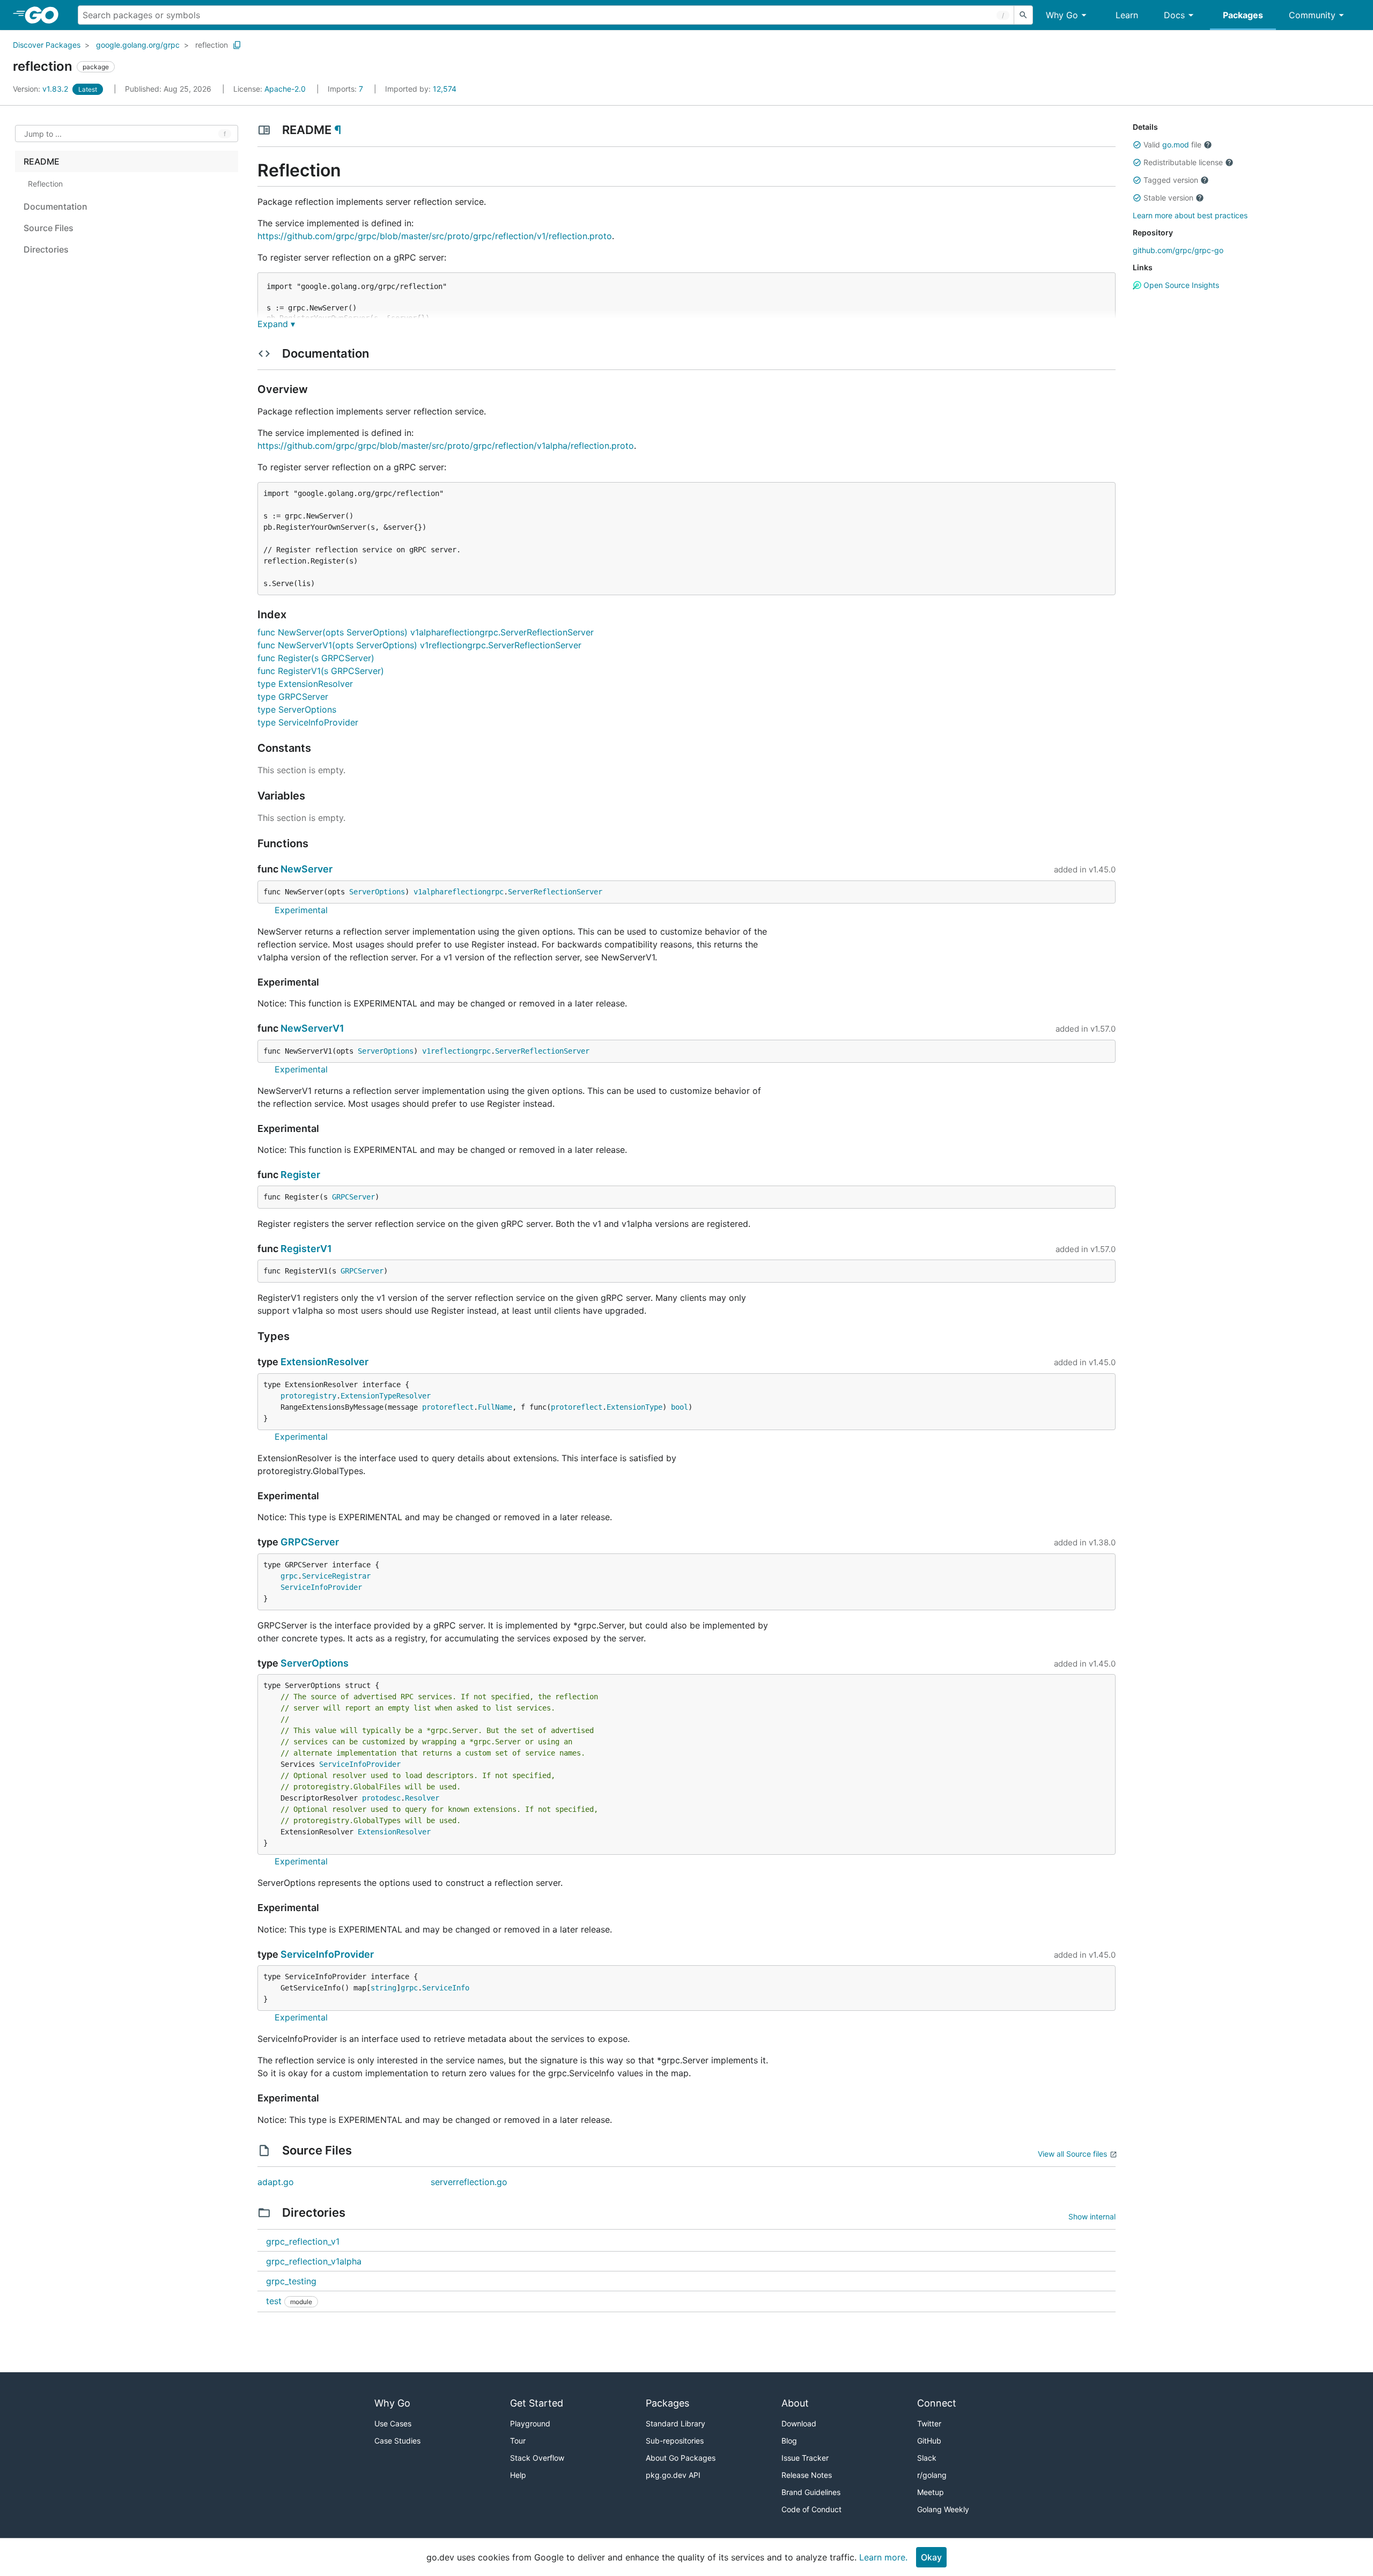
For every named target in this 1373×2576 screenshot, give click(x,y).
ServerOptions (377, 892)
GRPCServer (353, 1197)
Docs (1174, 15)
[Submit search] (1023, 15)
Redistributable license (1183, 162)
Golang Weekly (943, 2509)
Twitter (929, 2423)
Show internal (1092, 2216)
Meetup (931, 2492)
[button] (1137, 145)
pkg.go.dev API (673, 2475)
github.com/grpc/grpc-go (1178, 250)
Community (1312, 15)
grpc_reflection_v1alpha (314, 2261)
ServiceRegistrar (336, 1576)
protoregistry (308, 1396)
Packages (1243, 15)
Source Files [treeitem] (49, 228)
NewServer (307, 869)
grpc (289, 1576)
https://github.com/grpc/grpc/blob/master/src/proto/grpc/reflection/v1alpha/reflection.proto (446, 446)
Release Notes (807, 2475)
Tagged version (1171, 180)
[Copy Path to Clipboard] (237, 45)
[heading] (45, 15)
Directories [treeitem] (46, 249)
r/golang (932, 2475)
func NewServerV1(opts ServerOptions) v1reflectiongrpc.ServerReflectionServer (419, 645)
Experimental (301, 910)
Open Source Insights (1180, 285)
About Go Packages (681, 2458)
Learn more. (883, 2557)
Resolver (422, 1798)
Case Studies (397, 2441)
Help (518, 2475)
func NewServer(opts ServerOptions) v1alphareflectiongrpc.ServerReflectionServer (426, 632)
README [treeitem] (42, 161)
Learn (1127, 15)
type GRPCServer (293, 697)
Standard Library (676, 2423)
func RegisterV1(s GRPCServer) (321, 671)
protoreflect (448, 1407)
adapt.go (276, 2182)
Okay (931, 2557)
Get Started (537, 2403)
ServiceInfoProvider (321, 1587)
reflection (212, 45)
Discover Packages (47, 45)
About (795, 2403)
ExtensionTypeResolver (386, 1396)
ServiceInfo (446, 1988)
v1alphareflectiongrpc (459, 892)
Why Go (1062, 15)
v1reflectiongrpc (456, 1051)
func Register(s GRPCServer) (316, 658)
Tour (518, 2441)
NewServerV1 (312, 1028)
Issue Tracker (805, 2458)
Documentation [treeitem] (56, 206)
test (274, 2301)
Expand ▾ (276, 324)
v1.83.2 (42, 89)
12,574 (421, 89)
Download (799, 2423)
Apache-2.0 (285, 89)
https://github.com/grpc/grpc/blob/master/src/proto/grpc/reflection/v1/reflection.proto (435, 236)
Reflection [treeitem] (45, 184)
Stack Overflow (537, 2458)
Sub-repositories (675, 2441)
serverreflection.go (469, 2182)
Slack (927, 2458)
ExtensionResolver (324, 1362)
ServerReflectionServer (555, 892)
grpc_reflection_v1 (303, 2241)
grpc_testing (291, 2281)
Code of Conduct (811, 2509)
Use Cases (393, 2423)
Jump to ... (43, 134)
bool (680, 1407)
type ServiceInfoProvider (308, 722)
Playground (530, 2423)
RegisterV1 (306, 1249)
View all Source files (1072, 2154)
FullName (495, 1407)
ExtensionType (634, 1407)
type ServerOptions (297, 709)
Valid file (1172, 145)
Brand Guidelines (811, 2492)
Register (300, 1175)
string (383, 1988)
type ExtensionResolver (305, 684)
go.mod (1176, 145)
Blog (789, 2441)
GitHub (929, 2441)
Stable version (1168, 198)
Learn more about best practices (1190, 215)
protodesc (381, 1798)
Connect (937, 2403)
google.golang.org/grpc (138, 45)
